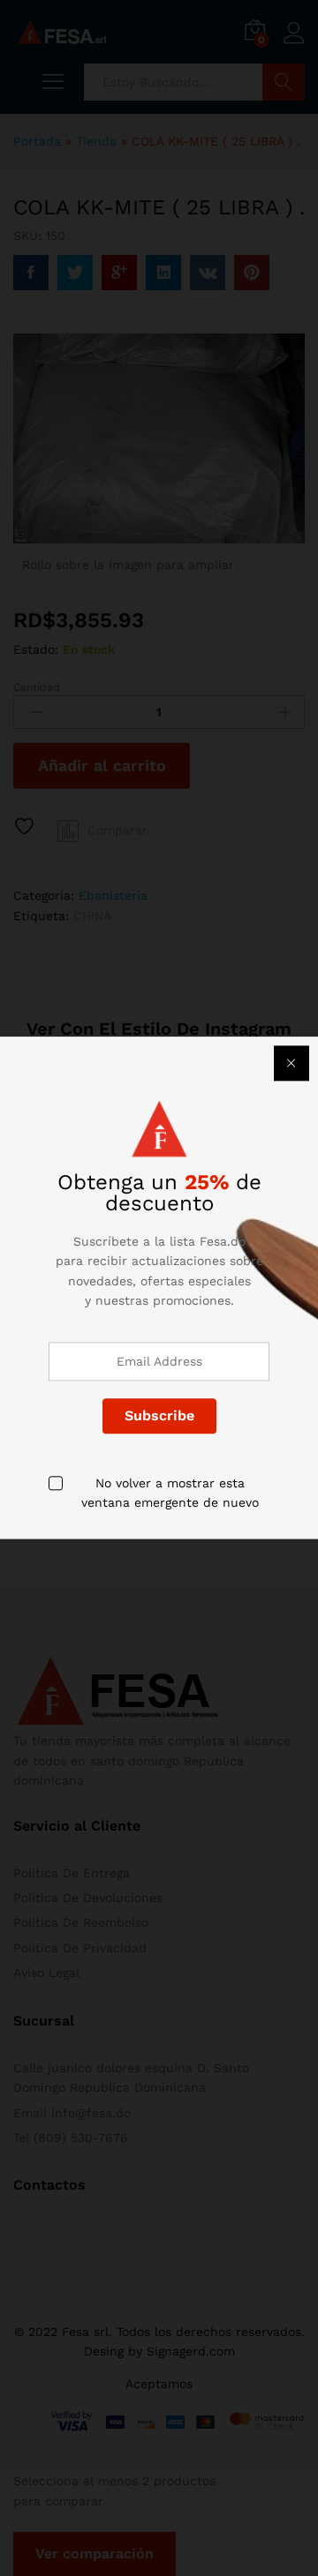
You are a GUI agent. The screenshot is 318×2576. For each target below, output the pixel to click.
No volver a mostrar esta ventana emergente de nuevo (170, 1493)
